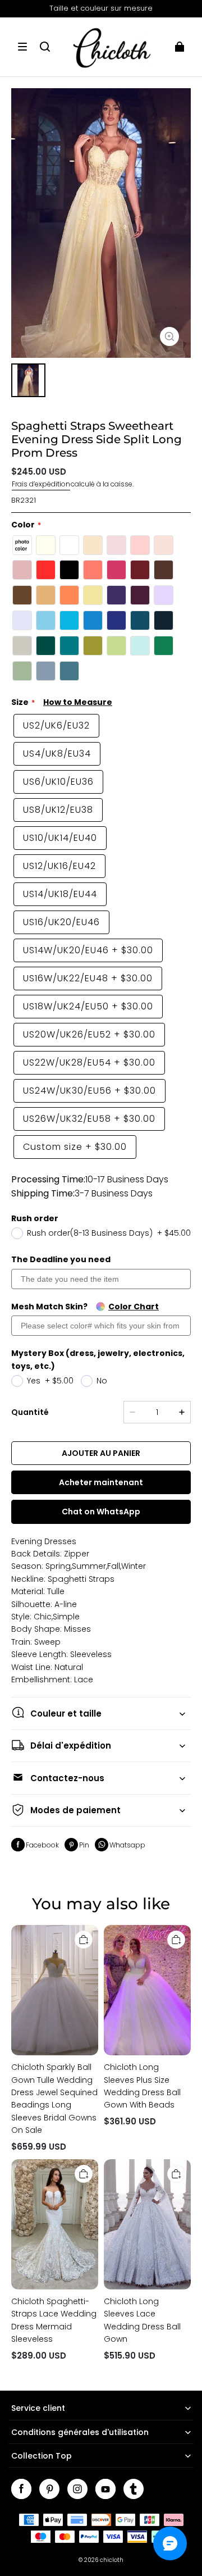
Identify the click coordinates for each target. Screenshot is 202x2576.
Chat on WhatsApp (101, 1512)
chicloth (112, 2560)
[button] (22, 47)
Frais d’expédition (41, 484)
